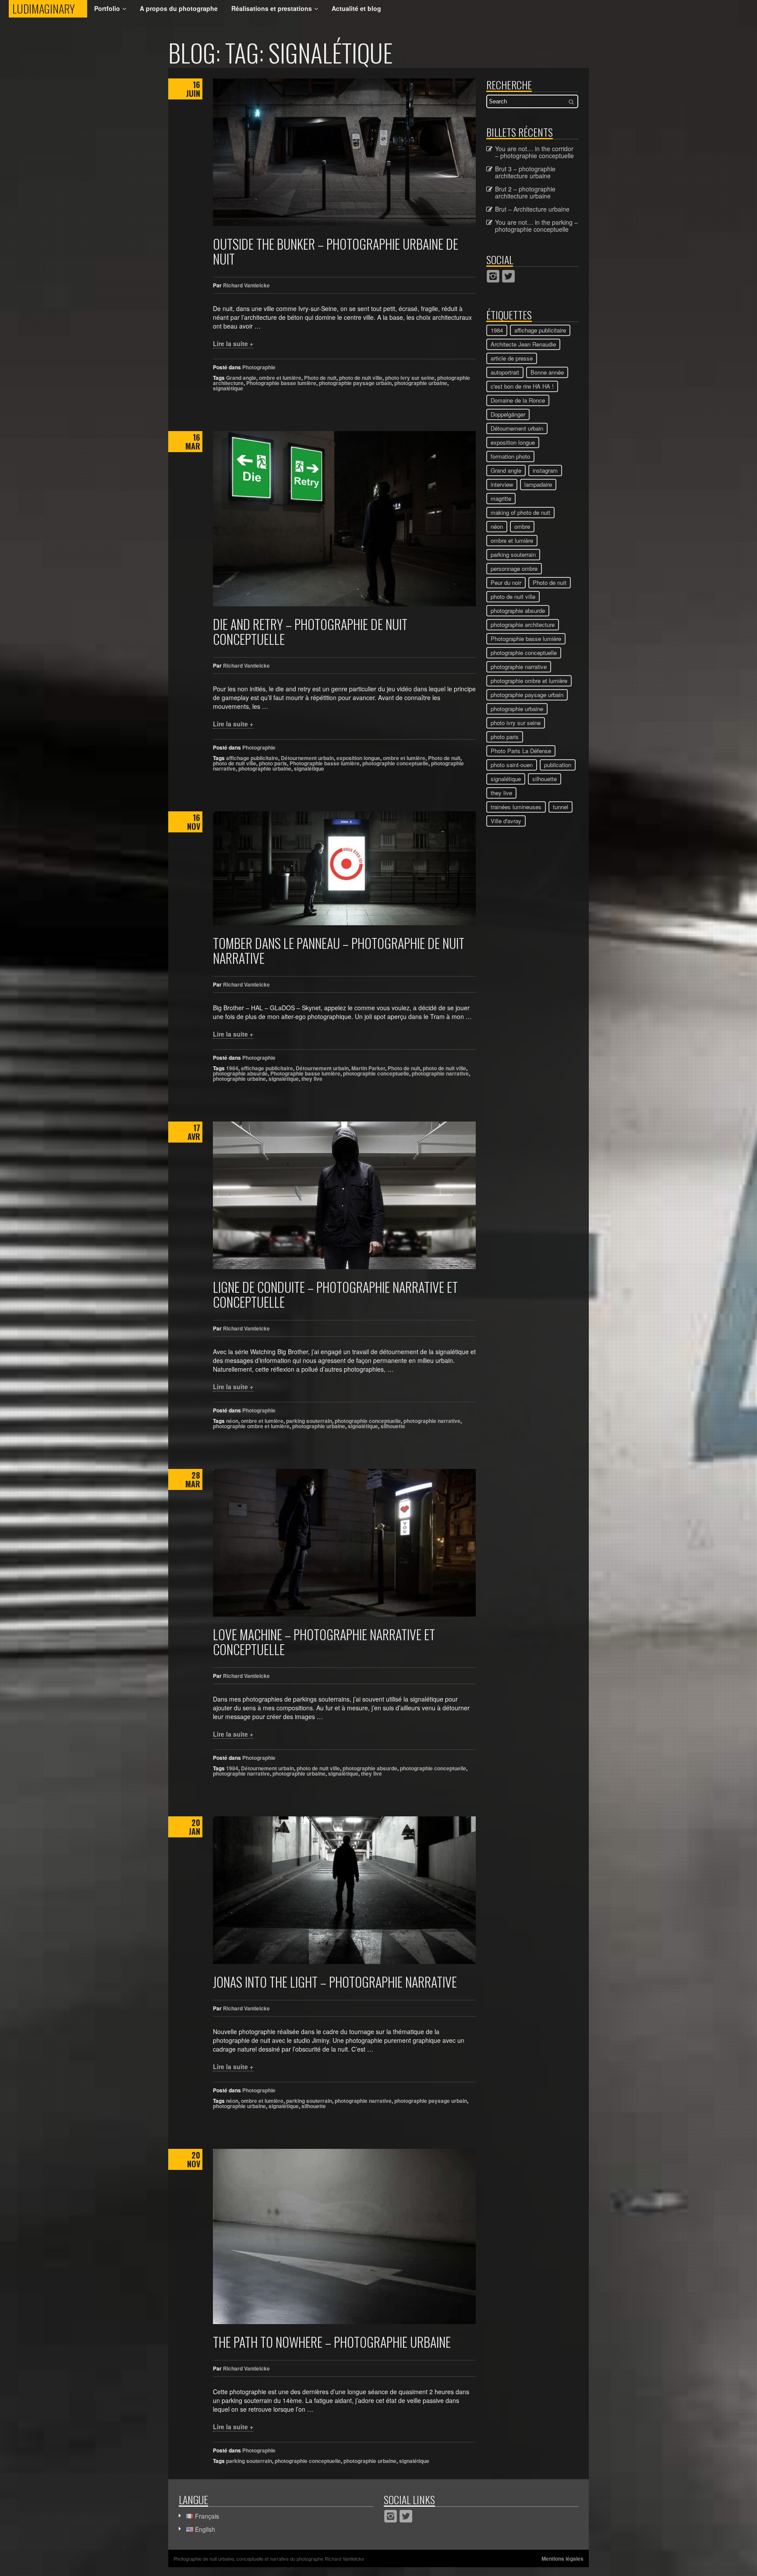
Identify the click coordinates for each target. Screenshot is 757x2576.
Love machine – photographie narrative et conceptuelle (324, 1642)
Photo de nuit (320, 378)
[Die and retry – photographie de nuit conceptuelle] (344, 519)
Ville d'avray (506, 821)
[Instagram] (493, 276)
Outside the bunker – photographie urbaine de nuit (336, 251)
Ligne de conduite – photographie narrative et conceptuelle (335, 1294)
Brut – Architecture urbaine (532, 209)
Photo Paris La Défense (521, 751)
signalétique (228, 388)
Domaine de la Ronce (518, 400)
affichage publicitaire (252, 758)
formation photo (510, 456)
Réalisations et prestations (272, 8)
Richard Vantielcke (246, 285)
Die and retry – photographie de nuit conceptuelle (310, 632)
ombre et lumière (280, 378)
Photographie (259, 367)
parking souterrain (309, 1421)
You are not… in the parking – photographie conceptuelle (536, 226)
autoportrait (505, 372)
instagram (545, 470)
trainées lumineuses (516, 807)
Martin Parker (368, 1068)
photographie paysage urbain (355, 383)
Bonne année (547, 372)
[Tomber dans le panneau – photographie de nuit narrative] (344, 868)
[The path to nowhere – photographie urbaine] (344, 2236)
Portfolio (107, 8)
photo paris (273, 763)
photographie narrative (440, 1073)
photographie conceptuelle (395, 763)
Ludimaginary (50, 9)
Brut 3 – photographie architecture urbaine (525, 172)
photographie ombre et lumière (251, 1426)
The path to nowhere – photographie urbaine (332, 2342)
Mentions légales (562, 2558)
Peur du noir (506, 582)
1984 (232, 1068)
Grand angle (241, 378)
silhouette (393, 1426)
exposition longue (358, 758)
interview (502, 484)
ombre (522, 526)
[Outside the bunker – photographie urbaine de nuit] (344, 152)
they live (312, 1079)
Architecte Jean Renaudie (523, 344)
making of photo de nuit (520, 512)
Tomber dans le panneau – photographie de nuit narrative (339, 950)
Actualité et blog (356, 8)
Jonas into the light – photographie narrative (335, 1982)
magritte (501, 498)
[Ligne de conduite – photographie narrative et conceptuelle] (344, 1195)
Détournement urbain (307, 758)
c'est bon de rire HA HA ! (522, 386)
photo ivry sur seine (410, 378)
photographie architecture (523, 625)
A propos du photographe (179, 8)
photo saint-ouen (512, 765)
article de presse (512, 358)
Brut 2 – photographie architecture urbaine (525, 192)
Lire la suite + (233, 343)
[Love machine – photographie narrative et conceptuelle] (344, 1543)
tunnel (561, 807)
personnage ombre (514, 568)
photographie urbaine (421, 383)
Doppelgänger (508, 414)
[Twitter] (508, 276)
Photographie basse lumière (281, 383)
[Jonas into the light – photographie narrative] (344, 1890)
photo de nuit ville (361, 378)
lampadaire (538, 484)
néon (232, 1421)
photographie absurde (240, 1073)
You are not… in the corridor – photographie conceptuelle (534, 152)
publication (558, 765)
